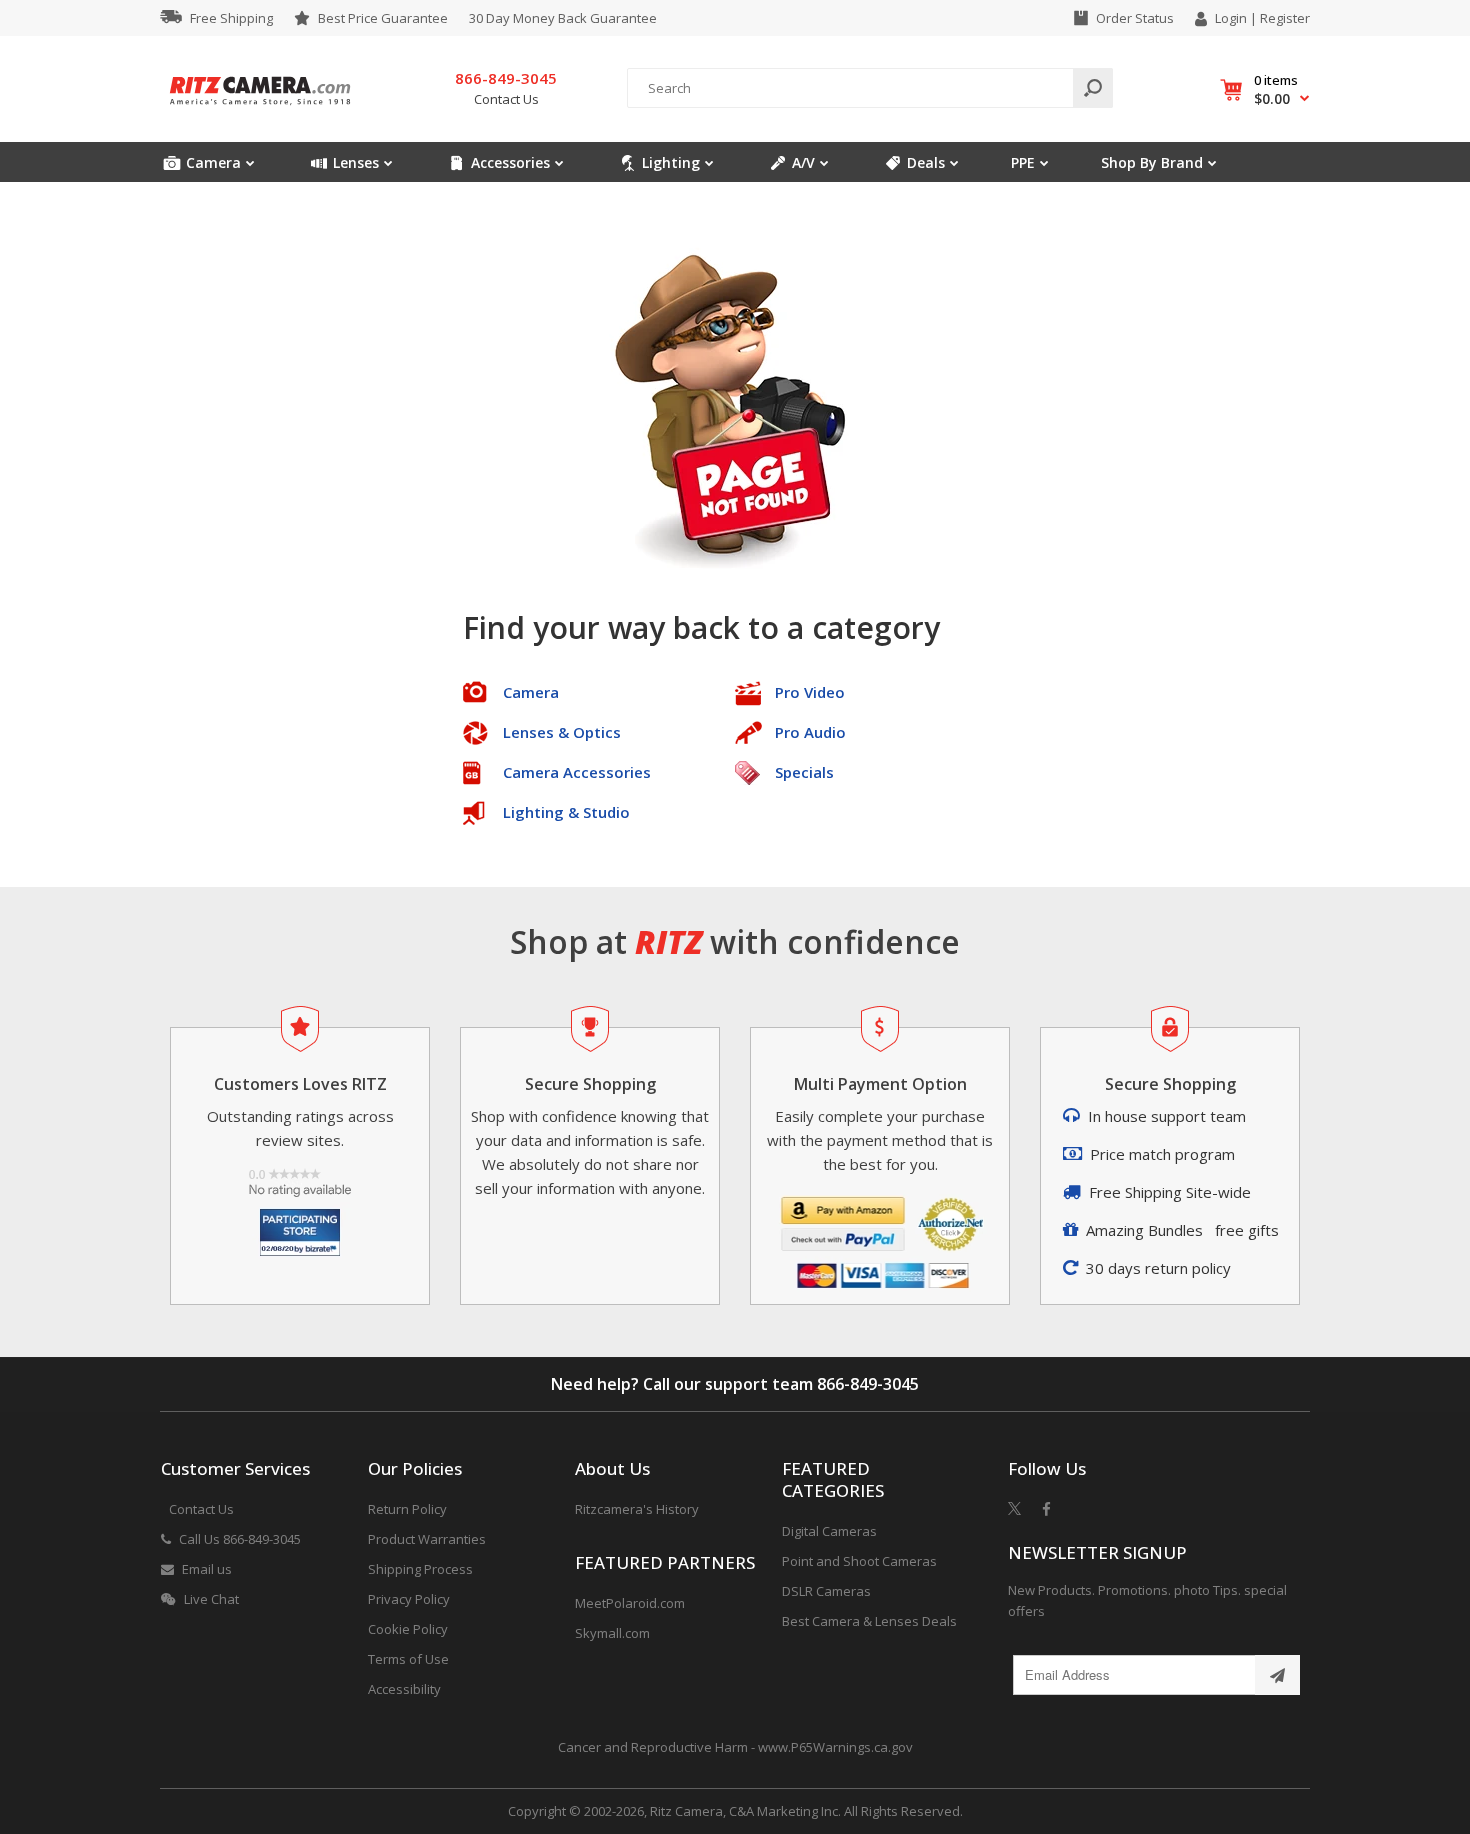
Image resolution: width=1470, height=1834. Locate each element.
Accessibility (404, 1689)
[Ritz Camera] (260, 111)
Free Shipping (231, 18)
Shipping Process (420, 1569)
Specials (804, 772)
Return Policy (407, 1509)
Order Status (1135, 18)
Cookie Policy (408, 1629)
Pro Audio (810, 732)
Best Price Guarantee (383, 18)
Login (1231, 18)
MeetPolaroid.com (630, 1603)
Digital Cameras (829, 1531)
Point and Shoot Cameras (859, 1561)
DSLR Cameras (826, 1591)
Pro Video (810, 692)
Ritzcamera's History (637, 1509)
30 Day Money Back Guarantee (563, 18)
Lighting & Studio (566, 812)
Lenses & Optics (562, 732)
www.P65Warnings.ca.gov (835, 1747)
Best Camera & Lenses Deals (869, 1621)
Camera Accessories (577, 772)
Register (1285, 18)
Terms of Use (408, 1659)
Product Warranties (427, 1539)
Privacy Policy (409, 1599)
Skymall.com (612, 1633)
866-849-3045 (868, 1384)
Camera (531, 692)
